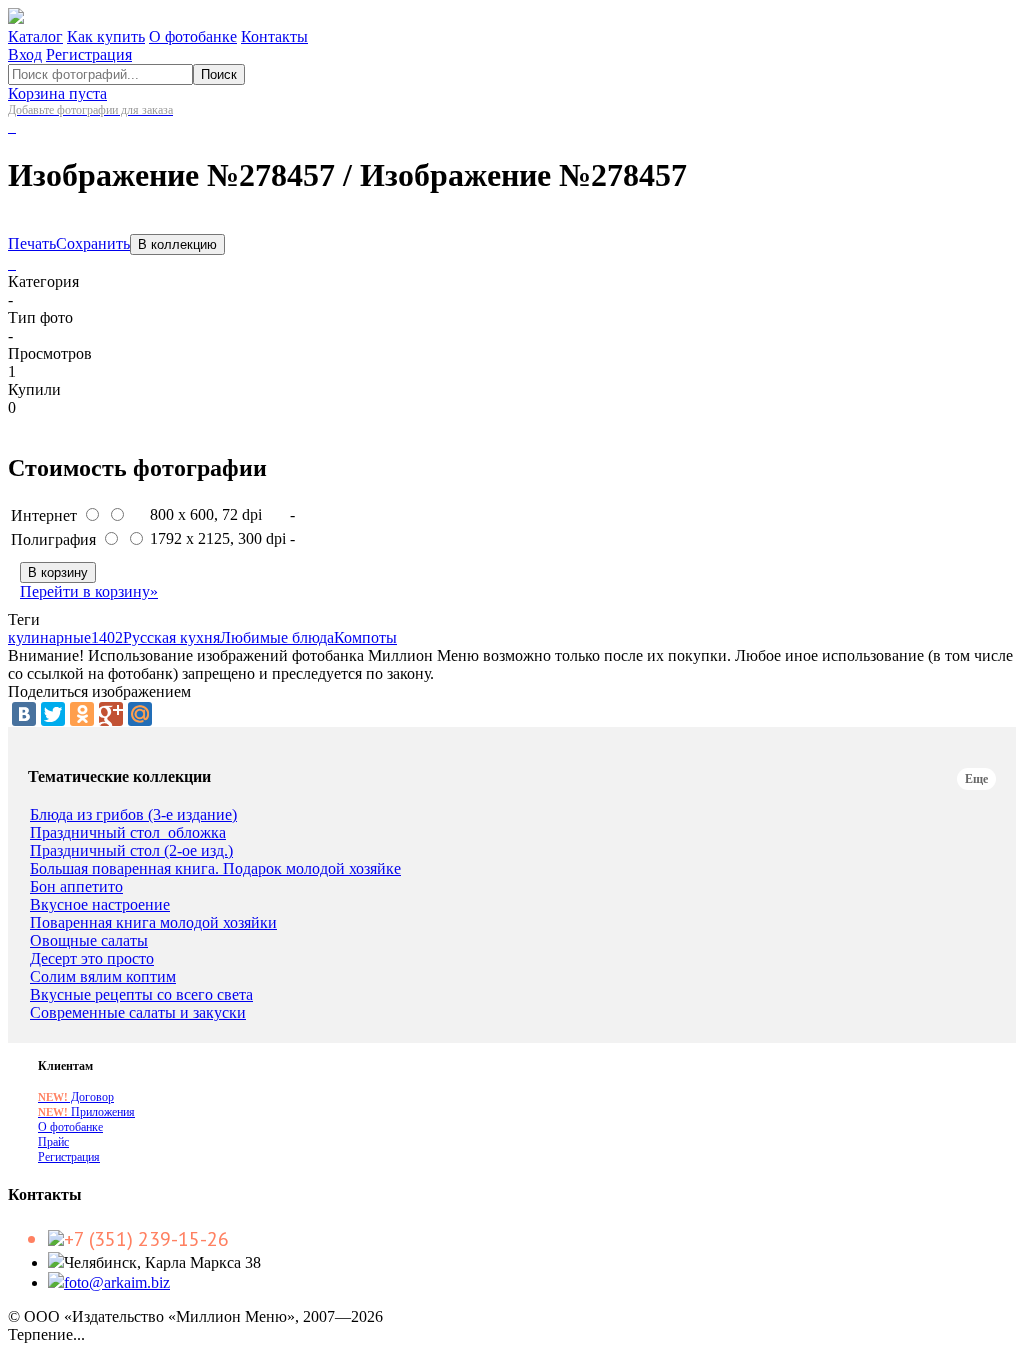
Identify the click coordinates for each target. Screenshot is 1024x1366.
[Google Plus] (111, 714)
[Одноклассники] (82, 714)
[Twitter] (53, 714)
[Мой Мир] (140, 714)
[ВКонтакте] (24, 714)
